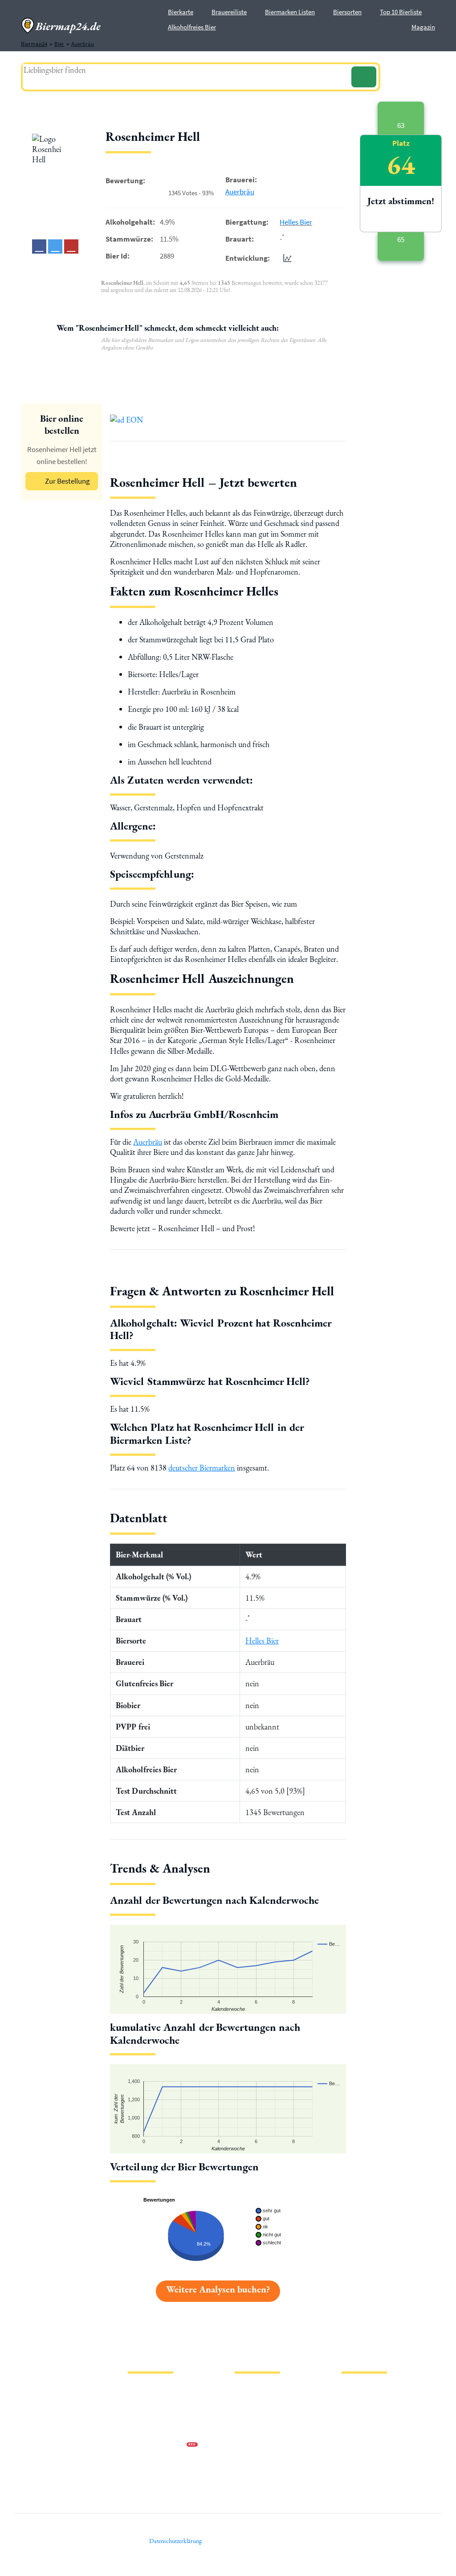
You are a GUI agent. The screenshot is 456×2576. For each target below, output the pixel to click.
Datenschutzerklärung (155, 2417)
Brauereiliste (229, 12)
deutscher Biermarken (202, 1468)
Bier (240, 2389)
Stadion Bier (250, 2431)
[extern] (370, 2390)
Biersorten (347, 12)
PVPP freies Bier (254, 2446)
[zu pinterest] (71, 247)
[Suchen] (364, 77)
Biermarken (249, 2417)
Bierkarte (181, 12)
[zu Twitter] (55, 247)
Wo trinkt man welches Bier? (269, 2474)
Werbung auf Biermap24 (157, 2446)
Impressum (141, 2403)
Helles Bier (296, 222)
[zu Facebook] (39, 247)
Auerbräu (240, 192)
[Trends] (285, 258)
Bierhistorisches (254, 2460)
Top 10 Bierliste (401, 12)
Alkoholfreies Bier (192, 27)
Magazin (423, 27)
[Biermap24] (61, 26)
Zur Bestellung (67, 481)
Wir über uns (143, 2431)
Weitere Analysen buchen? (218, 2289)
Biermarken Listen (290, 12)
